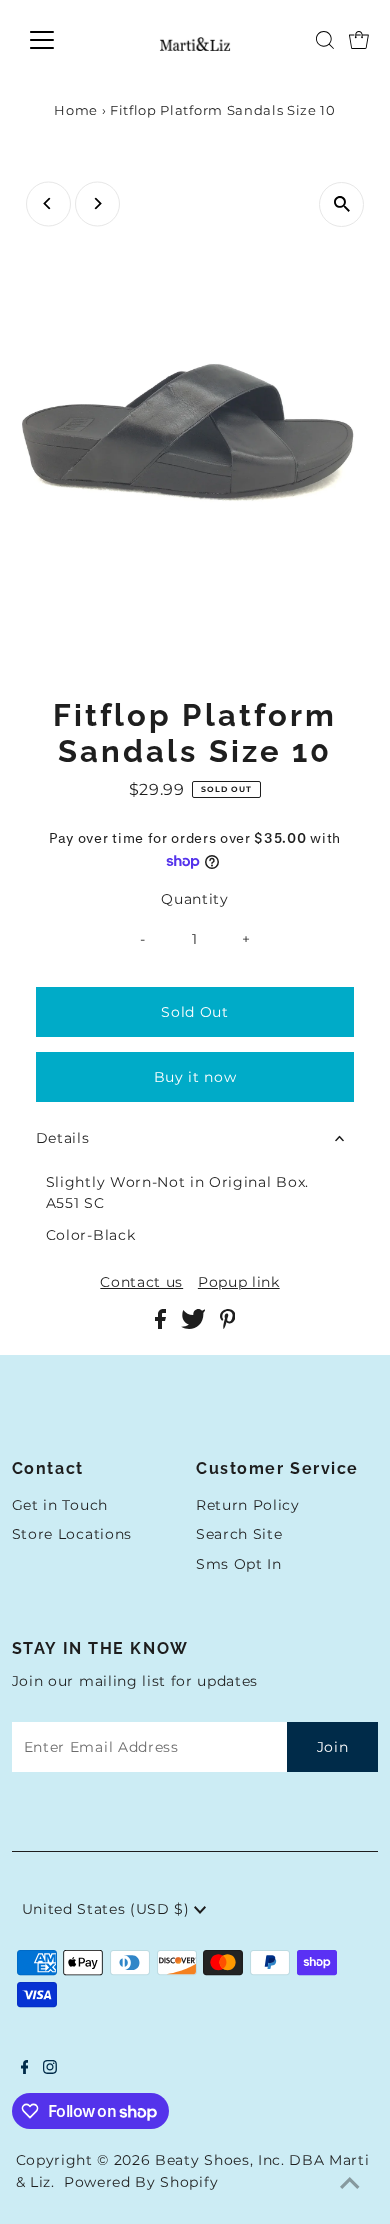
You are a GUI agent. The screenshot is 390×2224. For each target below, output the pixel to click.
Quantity (194, 899)
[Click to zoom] (341, 204)
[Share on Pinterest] (228, 1324)
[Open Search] (325, 40)
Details (63, 1138)
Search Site (239, 1534)
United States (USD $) (108, 1909)
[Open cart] (359, 40)
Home (76, 110)
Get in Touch (60, 1505)
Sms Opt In (239, 1564)
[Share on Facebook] (163, 1324)
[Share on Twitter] (195, 1324)
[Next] (97, 203)
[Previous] (48, 203)
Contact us (141, 1283)
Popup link (239, 1283)
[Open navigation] (58, 40)
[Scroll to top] (350, 2184)
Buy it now (195, 1077)
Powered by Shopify (141, 2182)
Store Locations (72, 1534)
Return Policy (248, 1505)
